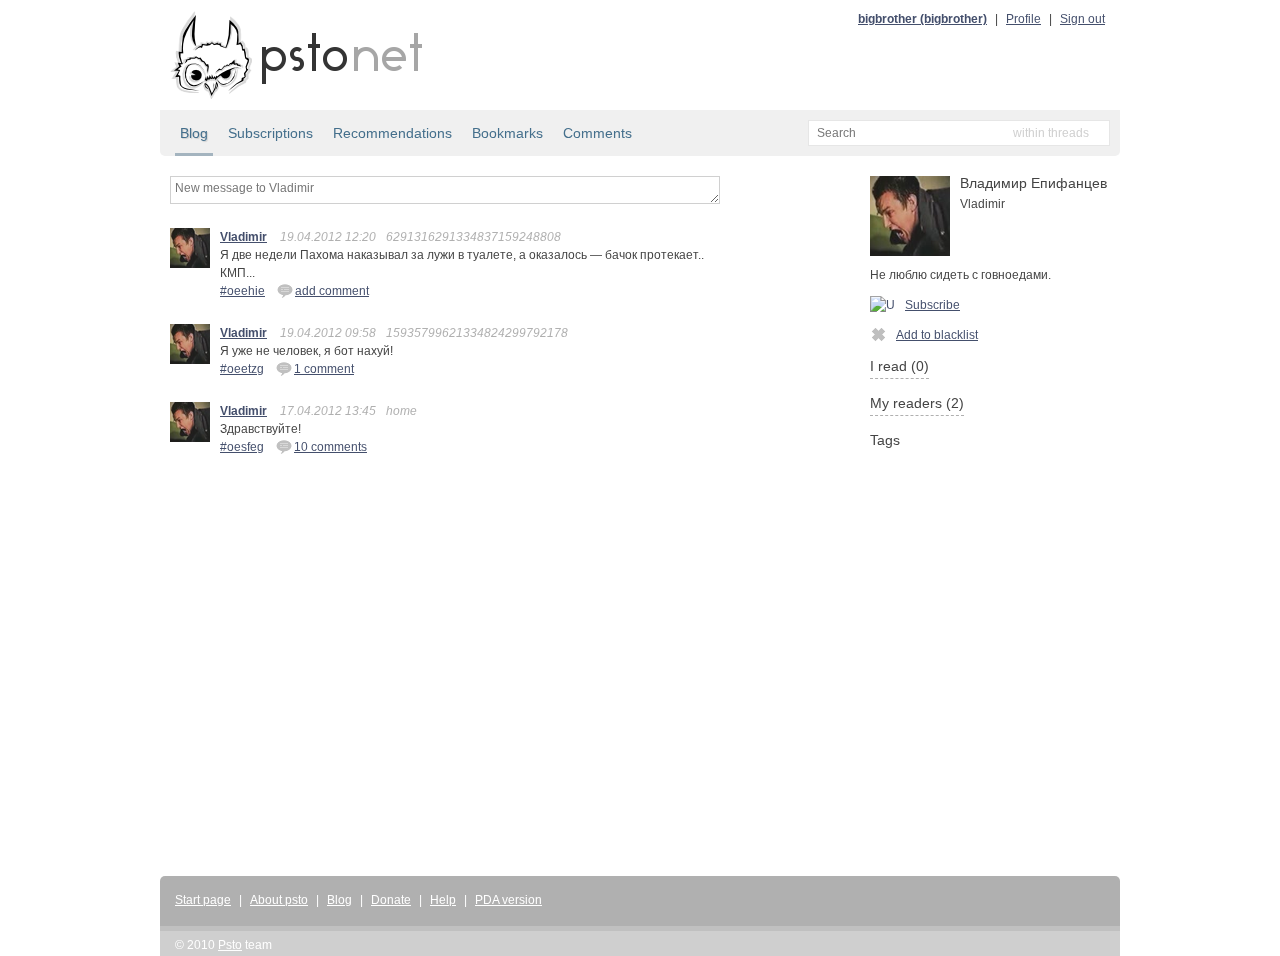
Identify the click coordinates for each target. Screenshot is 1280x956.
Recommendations (392, 133)
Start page (203, 900)
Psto (230, 945)
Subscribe (932, 305)
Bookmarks (507, 133)
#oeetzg (242, 369)
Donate (391, 900)
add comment (332, 291)
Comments (597, 133)
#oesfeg (242, 447)
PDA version (508, 900)
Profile (1023, 19)
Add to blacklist (937, 335)
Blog (194, 133)
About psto (279, 900)
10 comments (330, 447)
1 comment (324, 369)
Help (443, 900)
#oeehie (242, 291)
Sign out (1082, 19)
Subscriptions (270, 133)
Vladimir (243, 237)
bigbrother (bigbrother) (922, 19)
